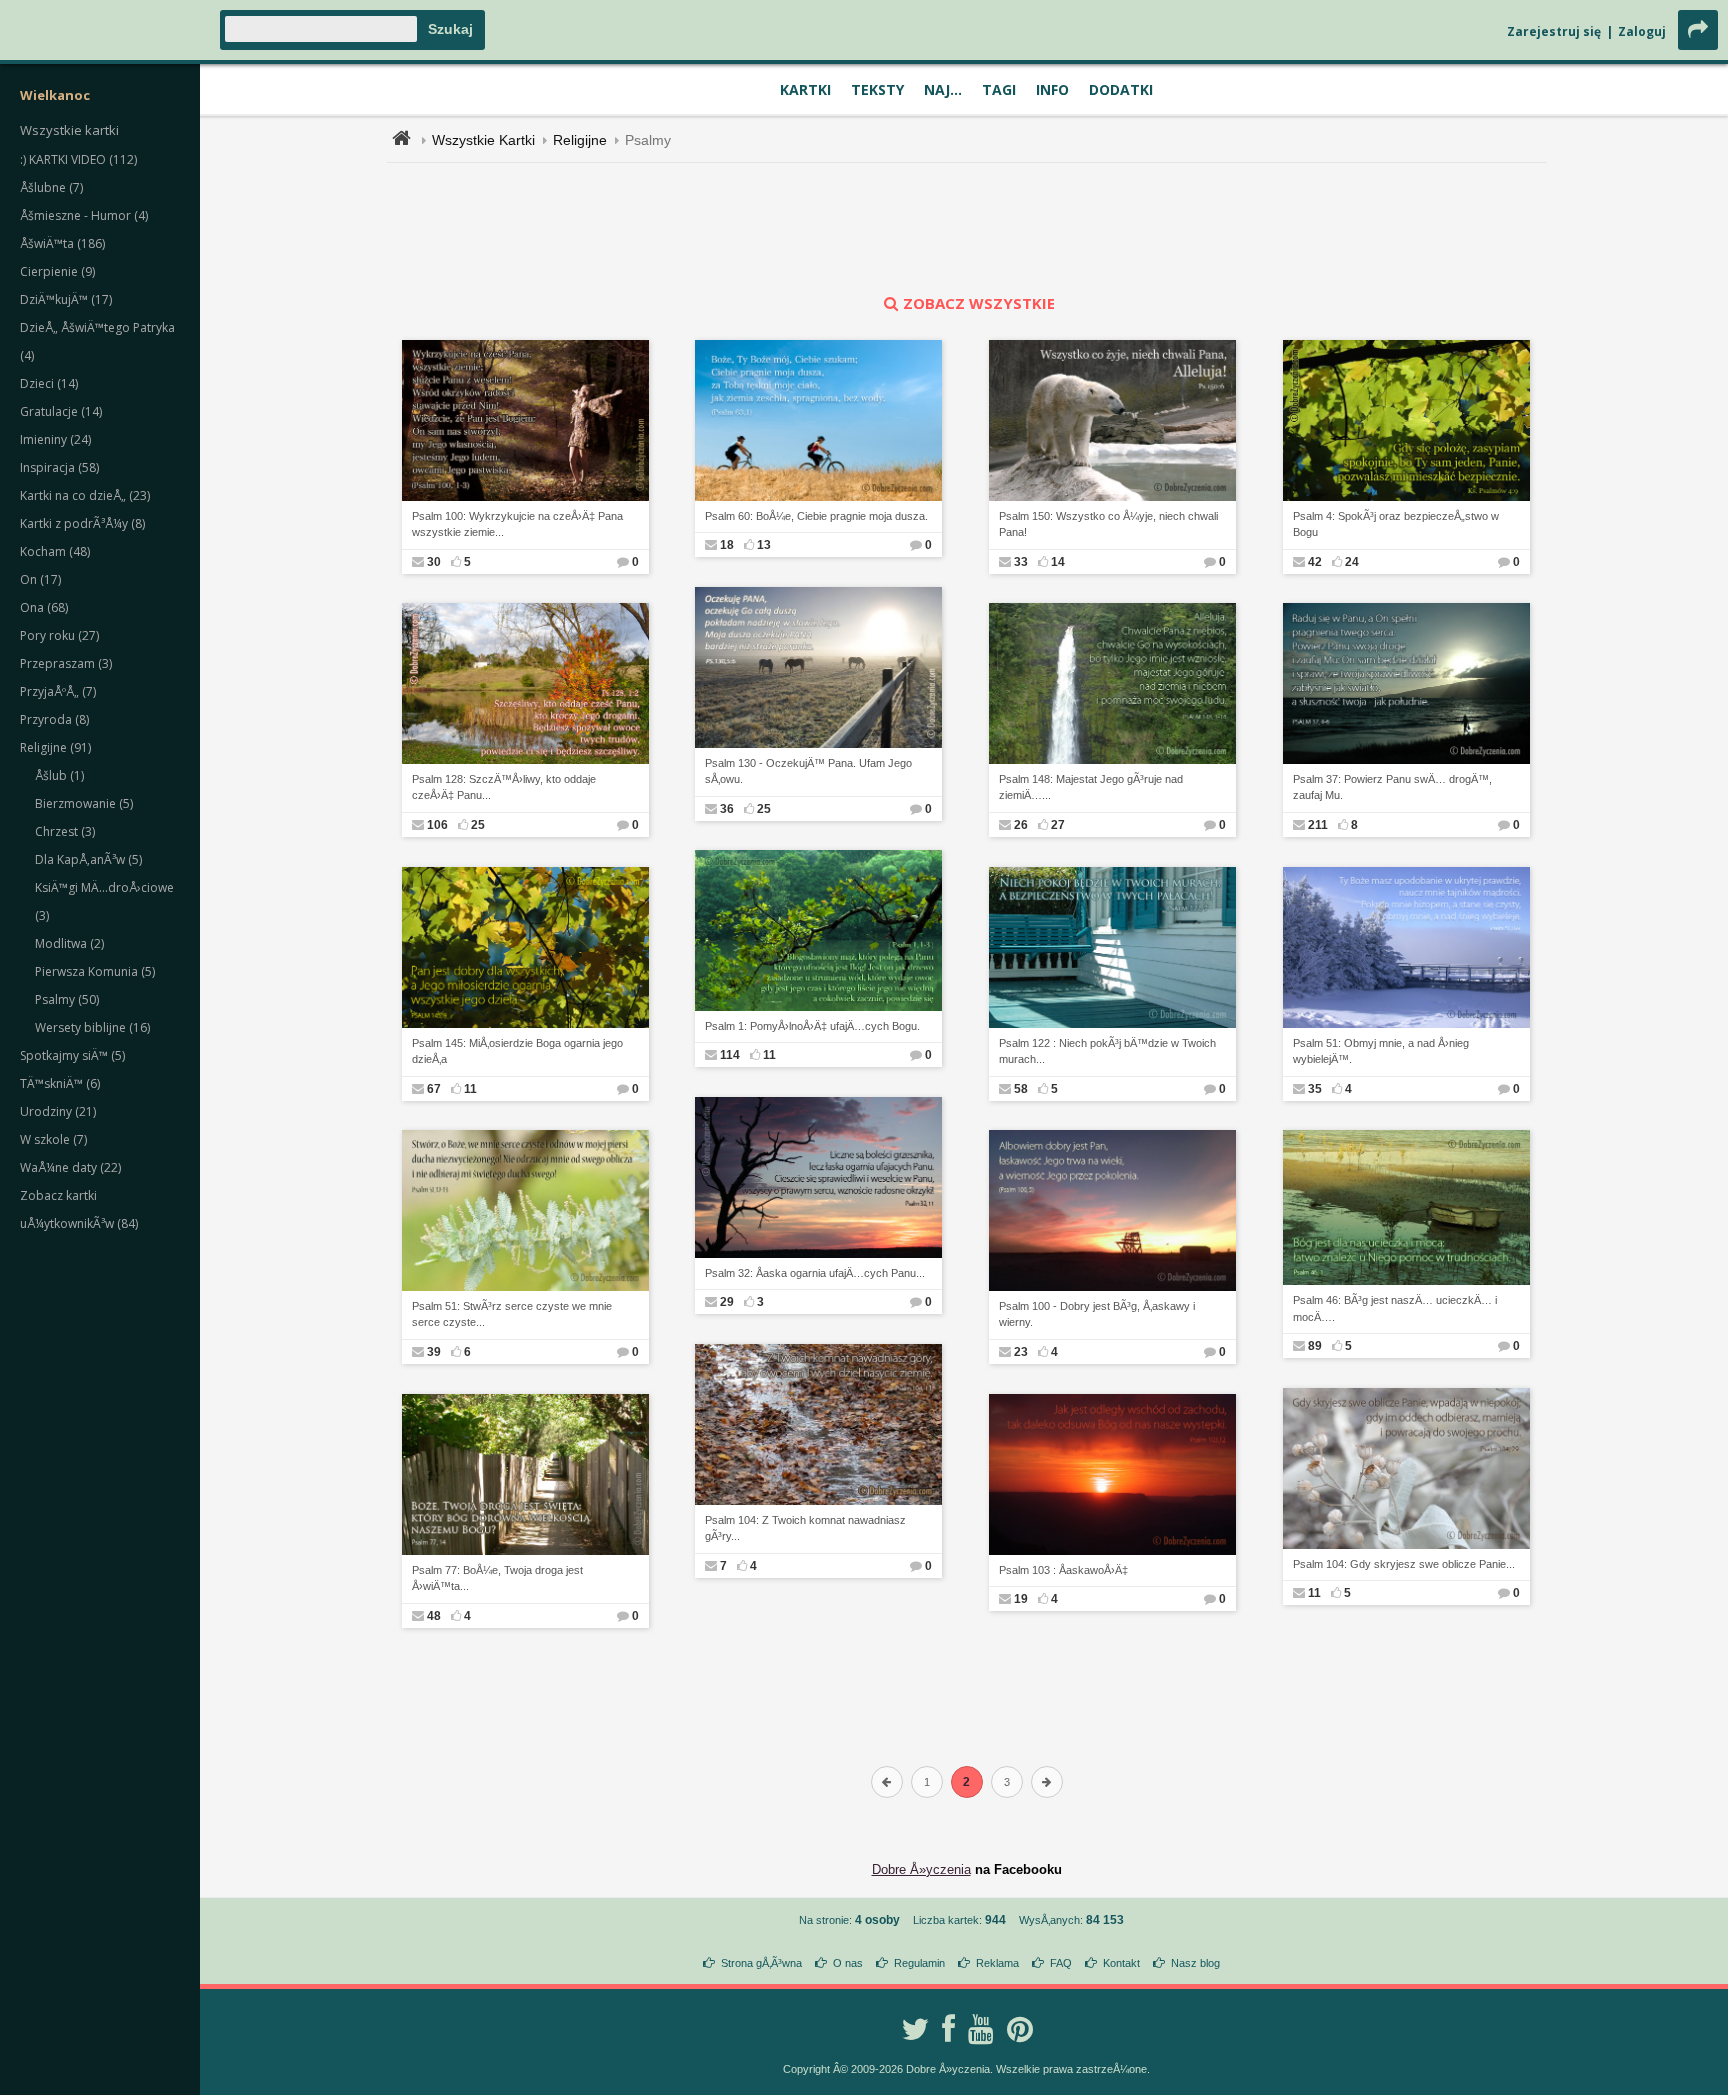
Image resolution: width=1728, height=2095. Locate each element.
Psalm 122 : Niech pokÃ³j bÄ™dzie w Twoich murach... (1107, 1051)
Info (1052, 89)
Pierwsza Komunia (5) (95, 971)
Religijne (580, 140)
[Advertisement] (967, 228)
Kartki (805, 89)
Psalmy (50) (67, 999)
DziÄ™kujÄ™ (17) (66, 299)
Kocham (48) (55, 551)
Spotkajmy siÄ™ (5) (72, 1055)
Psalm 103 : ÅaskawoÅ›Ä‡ (1063, 1570)
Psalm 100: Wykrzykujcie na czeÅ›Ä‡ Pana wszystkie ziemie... (517, 524)
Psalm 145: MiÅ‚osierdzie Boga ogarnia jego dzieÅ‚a (517, 1051)
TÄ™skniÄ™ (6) (60, 1083)
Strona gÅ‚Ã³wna (761, 1963)
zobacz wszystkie (979, 303)
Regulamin (919, 1963)
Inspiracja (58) (59, 467)
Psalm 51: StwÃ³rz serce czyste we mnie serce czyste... (512, 1314)
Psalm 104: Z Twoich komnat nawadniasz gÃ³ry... (805, 1528)
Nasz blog (1195, 1963)
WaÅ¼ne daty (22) (70, 1167)
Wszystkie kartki (69, 130)
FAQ (1061, 1963)
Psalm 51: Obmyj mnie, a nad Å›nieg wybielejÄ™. (1381, 1051)
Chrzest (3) (65, 831)
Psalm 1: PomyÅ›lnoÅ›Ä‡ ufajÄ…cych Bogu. (812, 1026)
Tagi (999, 89)
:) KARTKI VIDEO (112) (78, 159)
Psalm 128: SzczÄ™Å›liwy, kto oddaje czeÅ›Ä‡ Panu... (504, 787)
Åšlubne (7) (51, 187)
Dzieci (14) (49, 383)
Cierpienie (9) (57, 271)
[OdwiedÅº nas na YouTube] (981, 2029)
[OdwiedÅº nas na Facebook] (948, 2029)
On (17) (40, 579)
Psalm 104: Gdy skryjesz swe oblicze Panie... (1404, 1564)
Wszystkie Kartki (483, 140)
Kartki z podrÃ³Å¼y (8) (82, 523)
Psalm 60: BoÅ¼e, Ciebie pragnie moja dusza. (816, 516)
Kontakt (1121, 1963)
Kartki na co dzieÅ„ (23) (85, 495)
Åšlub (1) (59, 775)
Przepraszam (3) (66, 663)
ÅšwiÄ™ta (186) (62, 243)
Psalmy (648, 140)
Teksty (877, 89)
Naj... (943, 89)
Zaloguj (1642, 31)
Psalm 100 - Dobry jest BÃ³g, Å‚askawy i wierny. (1097, 1314)
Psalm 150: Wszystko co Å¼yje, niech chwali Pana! (1108, 524)
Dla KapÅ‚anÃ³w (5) (88, 859)
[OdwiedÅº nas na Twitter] (915, 2029)
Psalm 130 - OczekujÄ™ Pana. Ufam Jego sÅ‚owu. (808, 771)
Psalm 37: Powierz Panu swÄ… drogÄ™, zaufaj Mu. (1392, 787)
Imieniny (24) (55, 439)
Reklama (997, 1963)
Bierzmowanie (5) (84, 803)
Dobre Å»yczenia (921, 1869)
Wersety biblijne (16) (92, 1027)
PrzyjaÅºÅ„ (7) (58, 691)
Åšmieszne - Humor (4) (84, 215)
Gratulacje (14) (61, 411)
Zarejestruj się (1554, 31)
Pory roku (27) (59, 635)
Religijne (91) (55, 747)
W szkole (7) (53, 1139)
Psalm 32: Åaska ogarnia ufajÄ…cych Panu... (815, 1273)
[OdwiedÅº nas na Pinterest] (1020, 2029)
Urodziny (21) (58, 1111)
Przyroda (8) (54, 719)
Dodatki (1121, 89)
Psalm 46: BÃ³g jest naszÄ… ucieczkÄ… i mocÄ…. (1395, 1308)
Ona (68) (44, 607)
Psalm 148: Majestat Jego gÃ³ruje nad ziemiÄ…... (1091, 787)
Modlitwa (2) (69, 943)
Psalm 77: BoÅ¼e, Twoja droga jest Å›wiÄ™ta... (497, 1578)
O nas (848, 1963)
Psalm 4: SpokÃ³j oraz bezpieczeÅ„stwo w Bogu (1396, 524)
